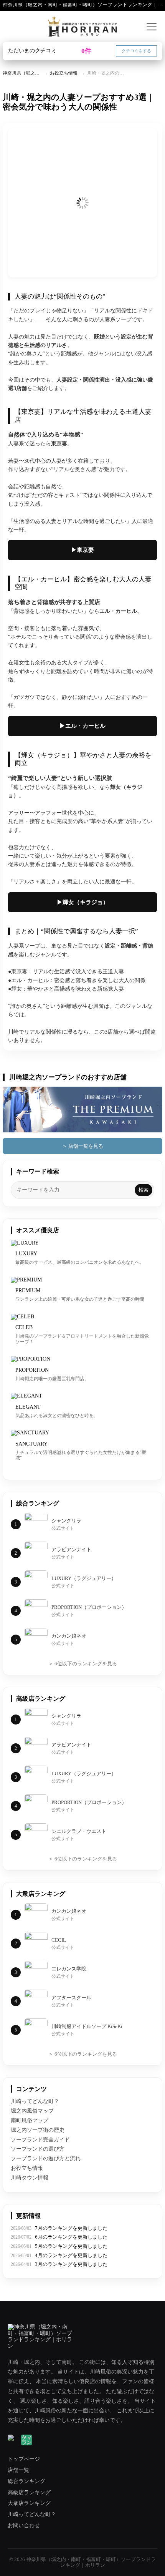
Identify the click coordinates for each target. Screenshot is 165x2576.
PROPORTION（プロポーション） (89, 1607)
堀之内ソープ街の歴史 (38, 2130)
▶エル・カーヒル (82, 726)
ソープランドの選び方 (38, 2149)
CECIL (59, 1940)
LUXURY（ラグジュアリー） (84, 1578)
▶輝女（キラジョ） (83, 902)
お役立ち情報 (64, 73)
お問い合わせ (24, 2525)
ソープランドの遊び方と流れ (46, 2159)
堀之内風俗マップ (32, 2111)
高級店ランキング (29, 2492)
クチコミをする (136, 51)
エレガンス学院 (69, 1969)
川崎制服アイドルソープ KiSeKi (87, 2026)
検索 (144, 1190)
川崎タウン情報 (30, 2178)
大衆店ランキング (29, 2503)
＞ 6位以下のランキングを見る (83, 1664)
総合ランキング (26, 2481)
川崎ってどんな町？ (35, 2101)
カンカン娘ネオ (69, 1636)
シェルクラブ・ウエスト (79, 1831)
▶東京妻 (82, 550)
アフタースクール (71, 1998)
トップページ (24, 2459)
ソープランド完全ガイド (40, 2140)
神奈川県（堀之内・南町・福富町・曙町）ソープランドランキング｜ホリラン (82, 5)
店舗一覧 (18, 2470)
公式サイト (63, 1528)
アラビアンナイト (71, 1549)
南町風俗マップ (30, 2120)
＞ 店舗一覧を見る (83, 1146)
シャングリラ (66, 1521)
